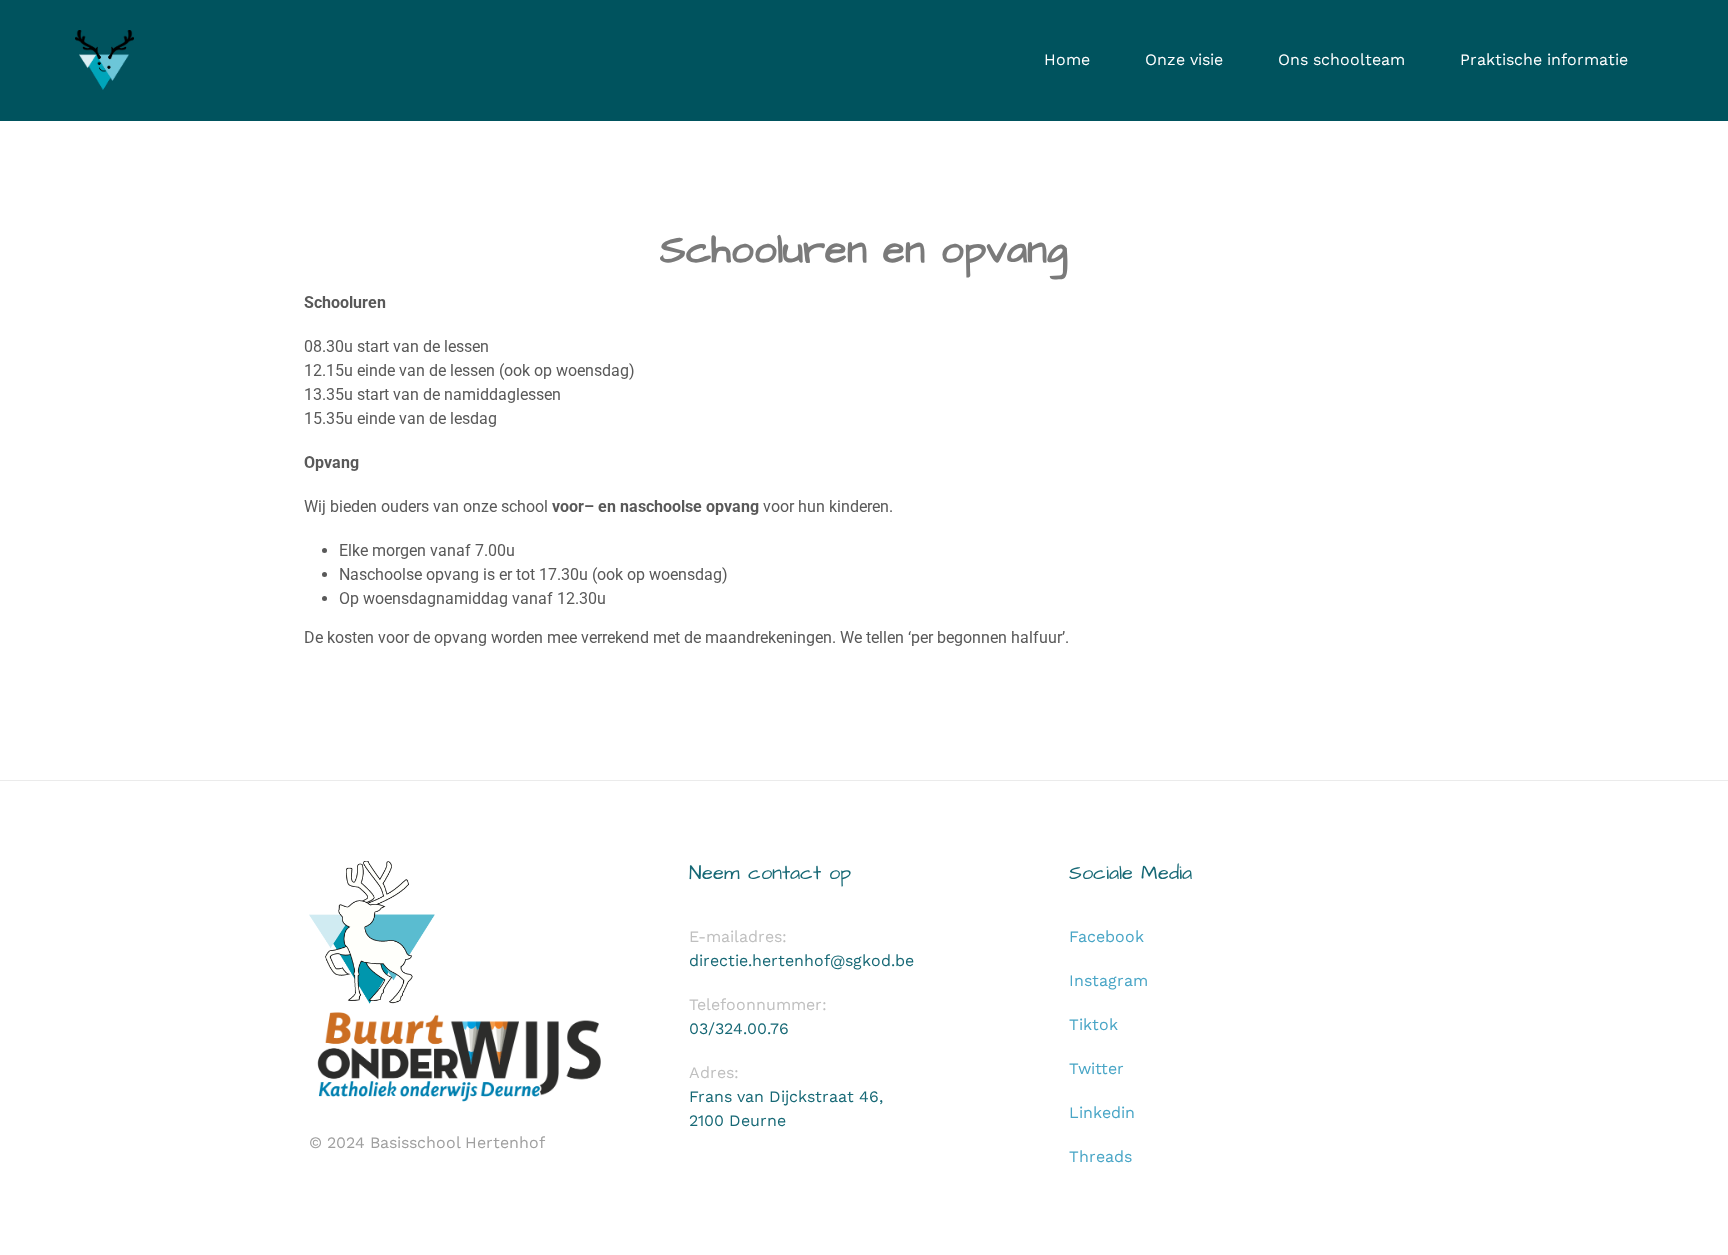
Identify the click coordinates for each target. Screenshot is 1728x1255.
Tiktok (1093, 1024)
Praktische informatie (1544, 59)
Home (1067, 59)
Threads (1100, 1156)
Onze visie (1184, 59)
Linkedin (1102, 1112)
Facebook (1106, 936)
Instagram (1108, 980)
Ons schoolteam (1341, 59)
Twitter (1096, 1068)
